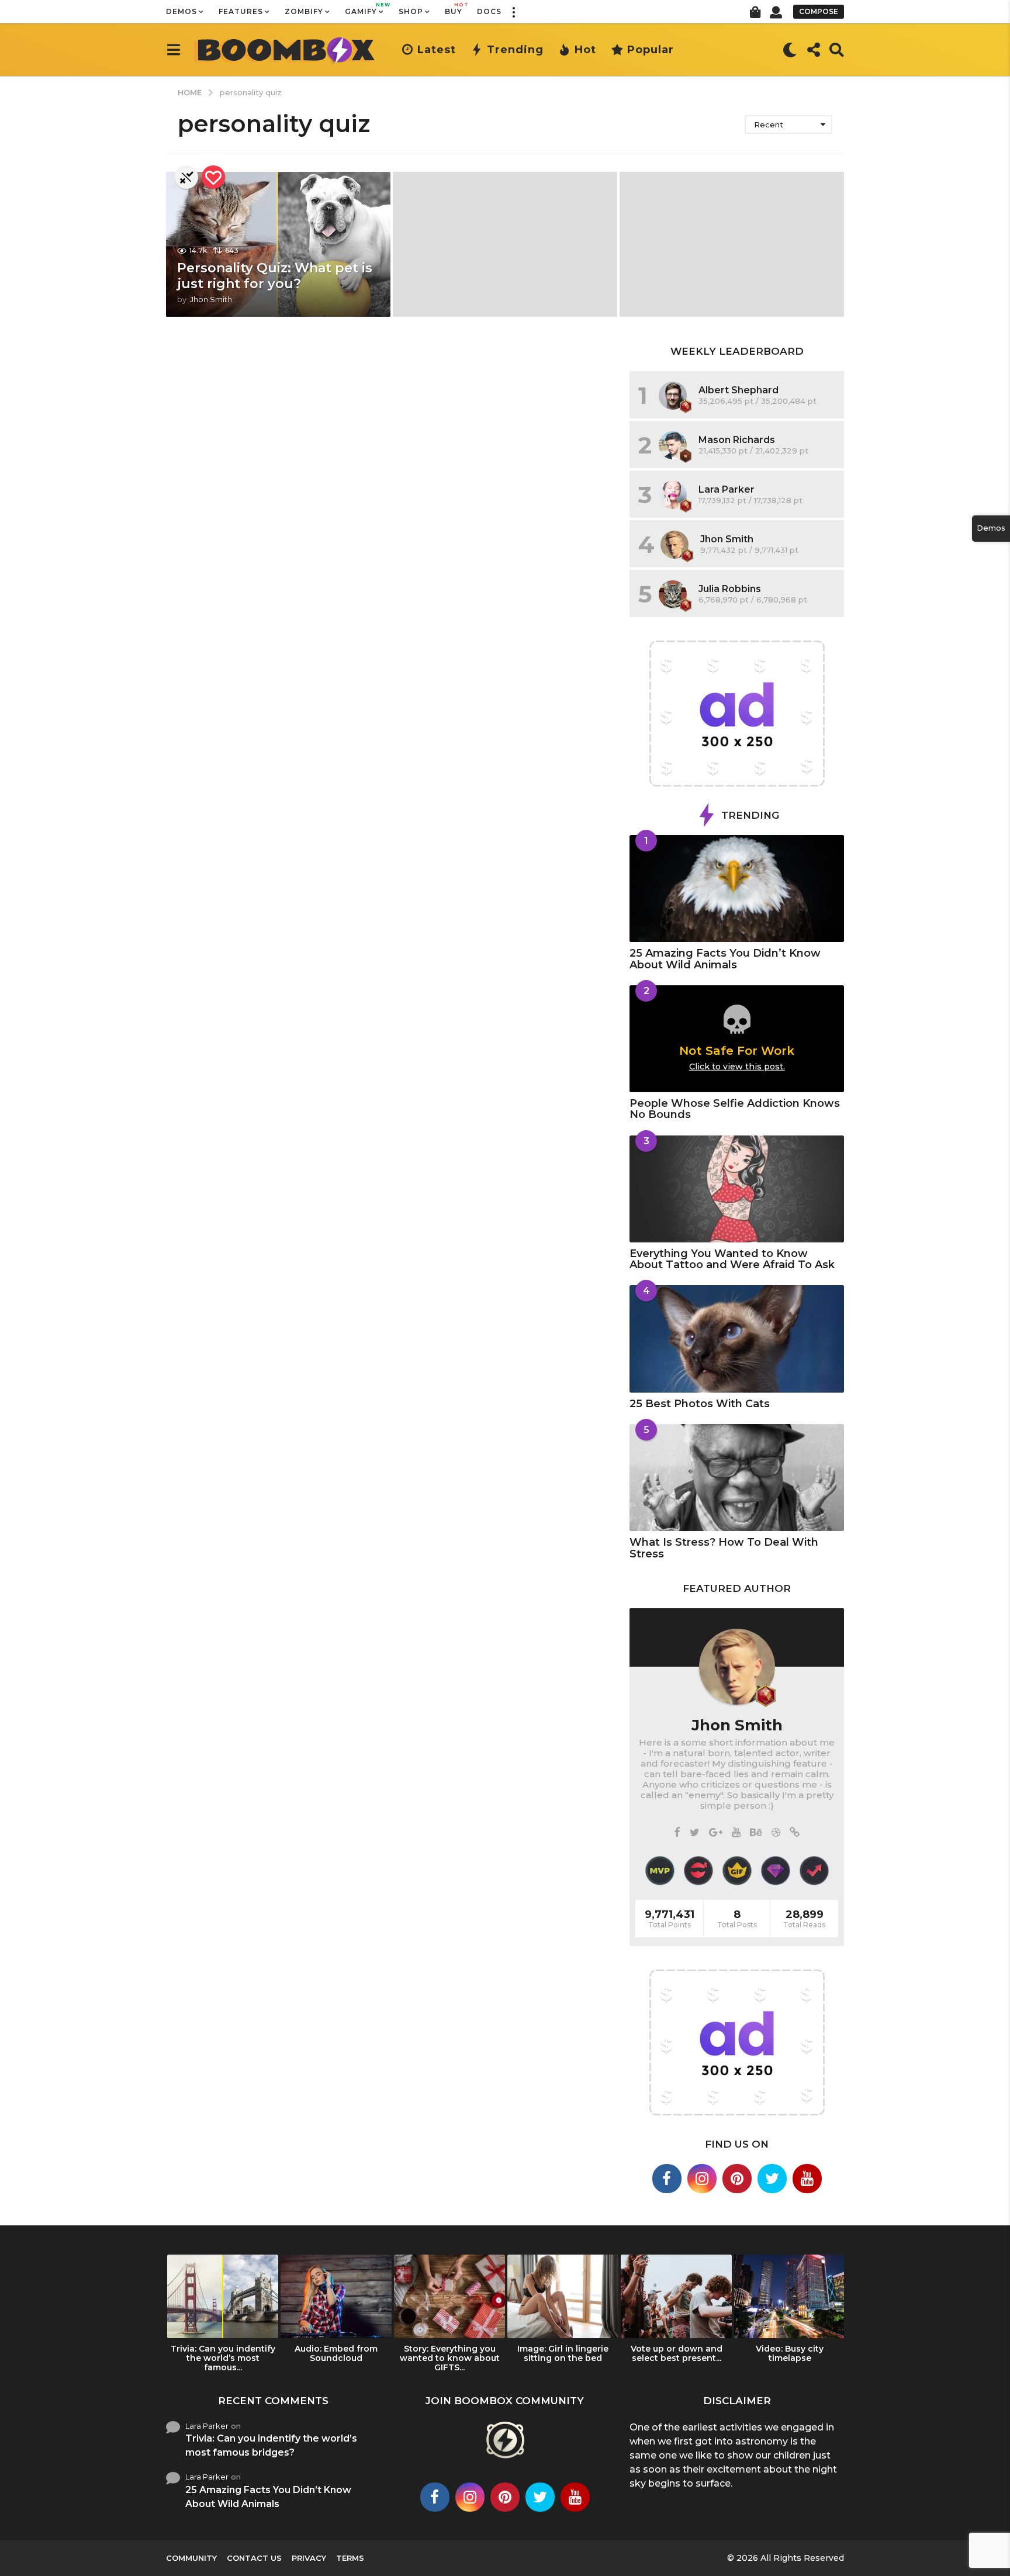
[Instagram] (702, 2179)
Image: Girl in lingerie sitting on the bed (563, 2353)
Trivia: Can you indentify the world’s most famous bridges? (271, 2445)
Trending (515, 50)
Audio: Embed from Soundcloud (336, 2353)
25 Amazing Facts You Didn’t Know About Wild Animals (725, 959)
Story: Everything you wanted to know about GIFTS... (450, 2358)
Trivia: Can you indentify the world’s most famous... (223, 2358)
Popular (651, 50)
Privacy (309, 2558)
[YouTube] (736, 1833)
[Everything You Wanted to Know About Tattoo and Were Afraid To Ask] (737, 1189)
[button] (513, 12)
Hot (585, 50)
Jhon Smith (727, 539)
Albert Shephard (739, 390)
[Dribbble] (776, 1833)
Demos (181, 11)
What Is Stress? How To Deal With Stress (724, 1548)
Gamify (364, 9)
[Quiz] (186, 177)
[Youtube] (807, 2179)
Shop (411, 11)
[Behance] (756, 1833)
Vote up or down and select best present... (677, 2353)
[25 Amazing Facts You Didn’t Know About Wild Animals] (737, 889)
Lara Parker (727, 489)
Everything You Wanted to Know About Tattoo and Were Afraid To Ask (732, 1259)
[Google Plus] (716, 1833)
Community (191, 2558)
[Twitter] (695, 1833)
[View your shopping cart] (755, 12)
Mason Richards (737, 440)
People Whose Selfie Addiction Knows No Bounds (735, 1109)
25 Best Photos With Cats (700, 1404)
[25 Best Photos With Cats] (737, 1339)
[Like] (213, 177)
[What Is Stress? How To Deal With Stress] (737, 1478)
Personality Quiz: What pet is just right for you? (275, 276)
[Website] (795, 1833)
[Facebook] (677, 1833)
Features (241, 11)
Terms (350, 2558)
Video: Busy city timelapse (790, 2353)
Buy (454, 9)
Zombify (304, 11)
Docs (489, 11)
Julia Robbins (730, 589)
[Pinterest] (737, 2179)
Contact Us (254, 2558)
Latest (437, 50)
